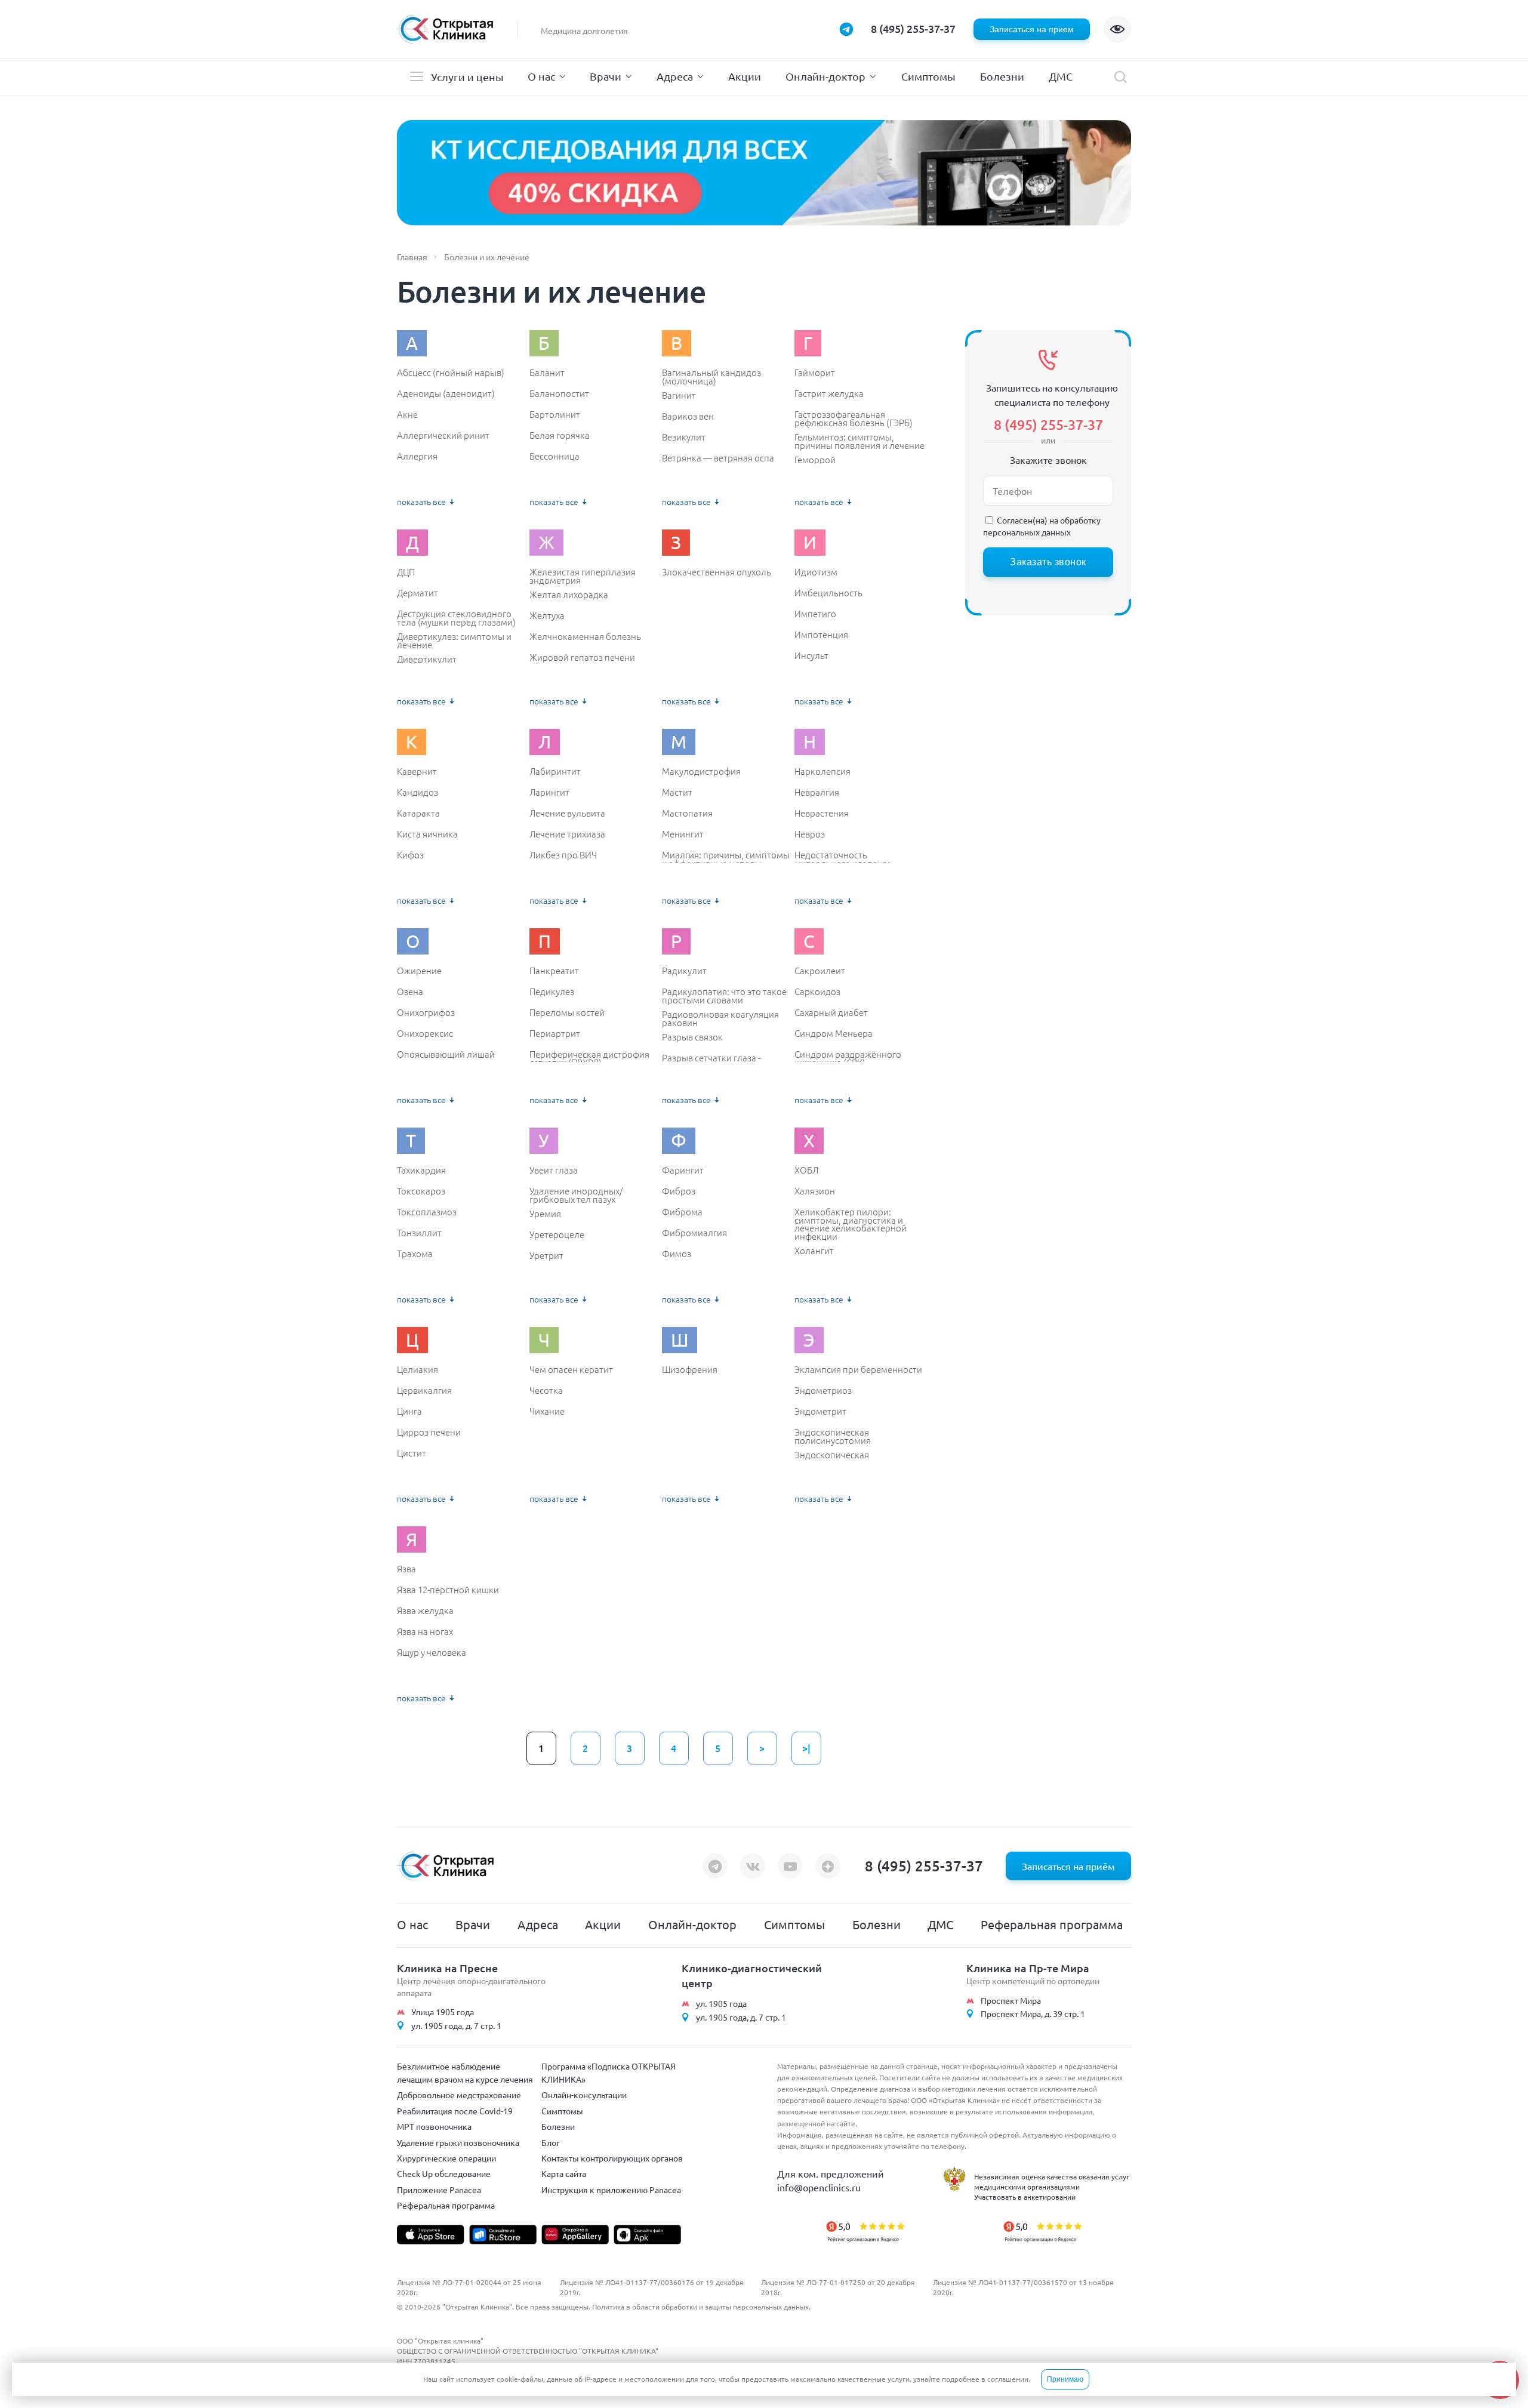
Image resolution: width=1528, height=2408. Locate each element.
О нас (541, 76)
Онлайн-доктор (825, 76)
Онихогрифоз (426, 1012)
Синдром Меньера (834, 1033)
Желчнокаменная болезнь (585, 636)
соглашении (1008, 2379)
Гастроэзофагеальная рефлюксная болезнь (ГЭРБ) (854, 418)
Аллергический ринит (443, 435)
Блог (551, 2142)
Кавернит (417, 771)
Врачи (606, 76)
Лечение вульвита (567, 813)
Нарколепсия (822, 771)
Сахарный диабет (831, 1012)
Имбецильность (828, 593)
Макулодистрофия (701, 771)
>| (806, 1748)
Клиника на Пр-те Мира (1028, 1968)
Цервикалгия (424, 1390)
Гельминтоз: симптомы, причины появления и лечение (860, 441)
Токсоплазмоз (427, 1212)
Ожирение (419, 971)
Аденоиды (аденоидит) (446, 393)
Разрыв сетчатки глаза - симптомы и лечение (711, 1062)
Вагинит (679, 395)
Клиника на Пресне (447, 1968)
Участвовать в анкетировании (1025, 2197)
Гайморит (815, 372)
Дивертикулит (427, 659)
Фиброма (682, 1212)
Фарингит (683, 1170)
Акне (407, 414)
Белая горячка (560, 435)
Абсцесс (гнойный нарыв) (451, 372)
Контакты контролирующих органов (612, 2158)
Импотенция (821, 635)
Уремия (545, 1214)
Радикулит (684, 971)
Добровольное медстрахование (459, 2095)
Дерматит (418, 593)
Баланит (547, 372)
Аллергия (417, 456)
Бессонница (554, 456)
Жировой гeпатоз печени (582, 657)
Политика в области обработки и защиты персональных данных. (701, 2307)
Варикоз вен (688, 416)
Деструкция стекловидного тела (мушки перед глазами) (456, 618)
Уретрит (546, 1255)
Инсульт (811, 655)
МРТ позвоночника (434, 2126)
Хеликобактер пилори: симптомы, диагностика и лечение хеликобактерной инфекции (851, 1224)
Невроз (810, 834)
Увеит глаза (554, 1170)
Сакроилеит (820, 971)
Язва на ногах (425, 1631)
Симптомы (928, 76)
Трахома (415, 1254)
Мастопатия (687, 813)
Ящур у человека (432, 1652)
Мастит (677, 792)
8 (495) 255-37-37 (913, 28)
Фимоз (677, 1254)
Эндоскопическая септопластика (832, 1459)
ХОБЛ (806, 1170)
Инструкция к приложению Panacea (611, 2190)
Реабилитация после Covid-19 (455, 2111)
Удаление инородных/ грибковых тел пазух (576, 1195)
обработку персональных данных (1042, 526)
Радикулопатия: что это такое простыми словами (724, 995)
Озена (410, 991)
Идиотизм (816, 572)
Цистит (412, 1453)
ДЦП (406, 572)
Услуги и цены (467, 77)
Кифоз (410, 855)
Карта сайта (564, 2173)
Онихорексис (425, 1033)
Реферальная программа (1052, 1924)
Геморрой (815, 460)
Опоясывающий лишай (446, 1054)
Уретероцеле (557, 1234)
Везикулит (684, 437)
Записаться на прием (1032, 29)
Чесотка (546, 1390)
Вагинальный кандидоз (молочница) (711, 376)
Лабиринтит (555, 771)
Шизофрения (690, 1369)
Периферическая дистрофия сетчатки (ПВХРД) (589, 1058)
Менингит (683, 834)
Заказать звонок (1048, 562)
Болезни (1002, 76)
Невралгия (817, 792)
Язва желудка (425, 1611)
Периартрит (555, 1033)
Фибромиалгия (694, 1233)
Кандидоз (418, 792)
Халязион (815, 1191)
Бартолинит (555, 414)
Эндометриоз (823, 1390)
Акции (745, 76)
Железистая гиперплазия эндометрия (583, 576)
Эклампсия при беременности (858, 1369)
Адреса (675, 76)
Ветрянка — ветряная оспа (718, 458)
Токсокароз (421, 1191)
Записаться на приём (1068, 1866)
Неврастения (822, 813)
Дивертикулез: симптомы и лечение (454, 640)
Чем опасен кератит (571, 1369)
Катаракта (418, 813)
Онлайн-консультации (584, 2095)
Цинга (409, 1411)
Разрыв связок (692, 1037)
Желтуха (547, 615)
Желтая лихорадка (569, 595)
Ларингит (549, 792)
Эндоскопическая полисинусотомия (833, 1436)
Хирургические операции (446, 2158)
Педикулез (552, 991)
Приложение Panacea (439, 2190)
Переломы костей (567, 1012)
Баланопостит (559, 393)
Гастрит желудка (829, 393)
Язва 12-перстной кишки (448, 1590)
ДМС (1061, 76)
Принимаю (1065, 2379)
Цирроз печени (429, 1432)
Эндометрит (820, 1411)
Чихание (547, 1411)
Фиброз (679, 1191)
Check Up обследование (444, 2173)
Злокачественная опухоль (717, 572)
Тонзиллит (419, 1233)
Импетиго (815, 614)
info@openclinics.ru (819, 2187)
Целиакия (418, 1369)
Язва (406, 1569)
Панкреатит (554, 971)
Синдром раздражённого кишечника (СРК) (848, 1058)
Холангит (814, 1251)
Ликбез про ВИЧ (563, 855)
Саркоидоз (817, 991)
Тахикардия (421, 1170)
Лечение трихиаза (567, 834)
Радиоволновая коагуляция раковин (720, 1018)
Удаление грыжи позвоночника (458, 2142)
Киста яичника (427, 834)
